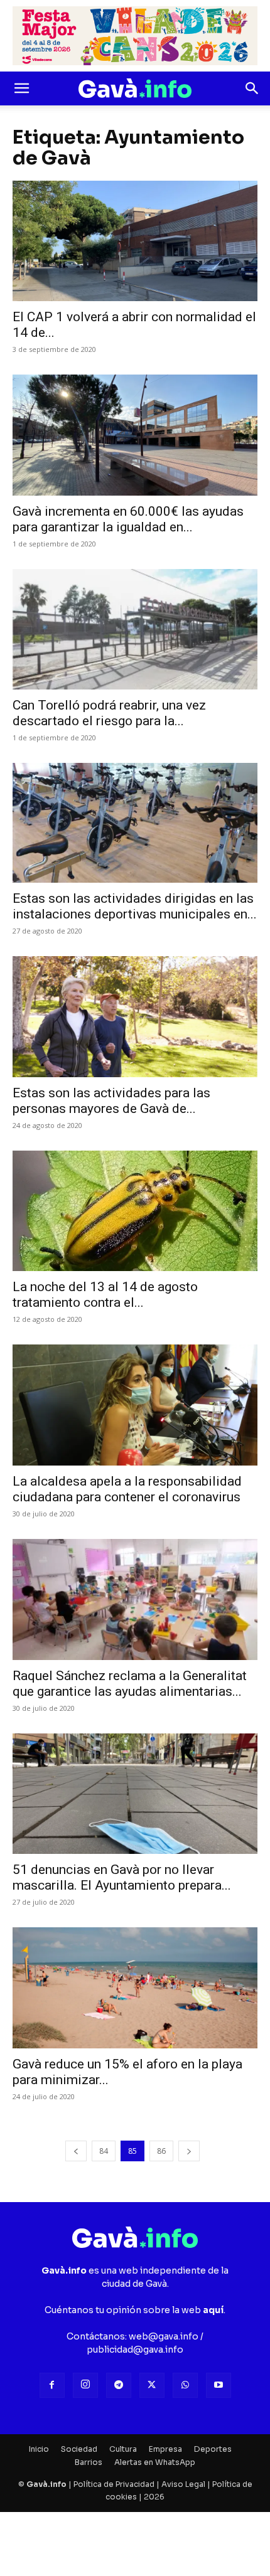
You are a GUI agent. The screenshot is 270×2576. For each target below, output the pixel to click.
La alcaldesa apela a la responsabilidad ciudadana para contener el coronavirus (127, 1489)
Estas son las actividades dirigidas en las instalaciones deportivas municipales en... (135, 906)
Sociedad (79, 2449)
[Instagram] (85, 2385)
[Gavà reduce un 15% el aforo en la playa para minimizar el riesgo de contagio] (135, 1988)
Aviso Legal (183, 2484)
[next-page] (189, 2151)
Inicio (39, 2449)
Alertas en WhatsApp (155, 2462)
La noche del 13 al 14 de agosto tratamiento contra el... (105, 1295)
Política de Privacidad (114, 2484)
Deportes (213, 2449)
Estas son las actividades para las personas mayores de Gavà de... (111, 1101)
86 (161, 2151)
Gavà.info (46, 2484)
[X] (152, 2385)
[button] (21, 88)
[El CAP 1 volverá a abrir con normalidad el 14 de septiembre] (135, 241)
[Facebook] (52, 2385)
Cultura (123, 2449)
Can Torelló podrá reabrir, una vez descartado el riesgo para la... (109, 713)
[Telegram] (119, 2385)
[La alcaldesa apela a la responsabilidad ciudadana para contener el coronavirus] (135, 1405)
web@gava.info (164, 2336)
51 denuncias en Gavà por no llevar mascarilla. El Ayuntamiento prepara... (122, 1877)
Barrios (89, 2462)
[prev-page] (76, 2151)
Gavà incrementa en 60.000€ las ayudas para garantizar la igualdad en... (128, 519)
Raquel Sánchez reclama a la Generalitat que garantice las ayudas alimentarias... (130, 1684)
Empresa (165, 2449)
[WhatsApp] (185, 2385)
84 (104, 2151)
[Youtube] (219, 2385)
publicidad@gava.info (135, 2350)
